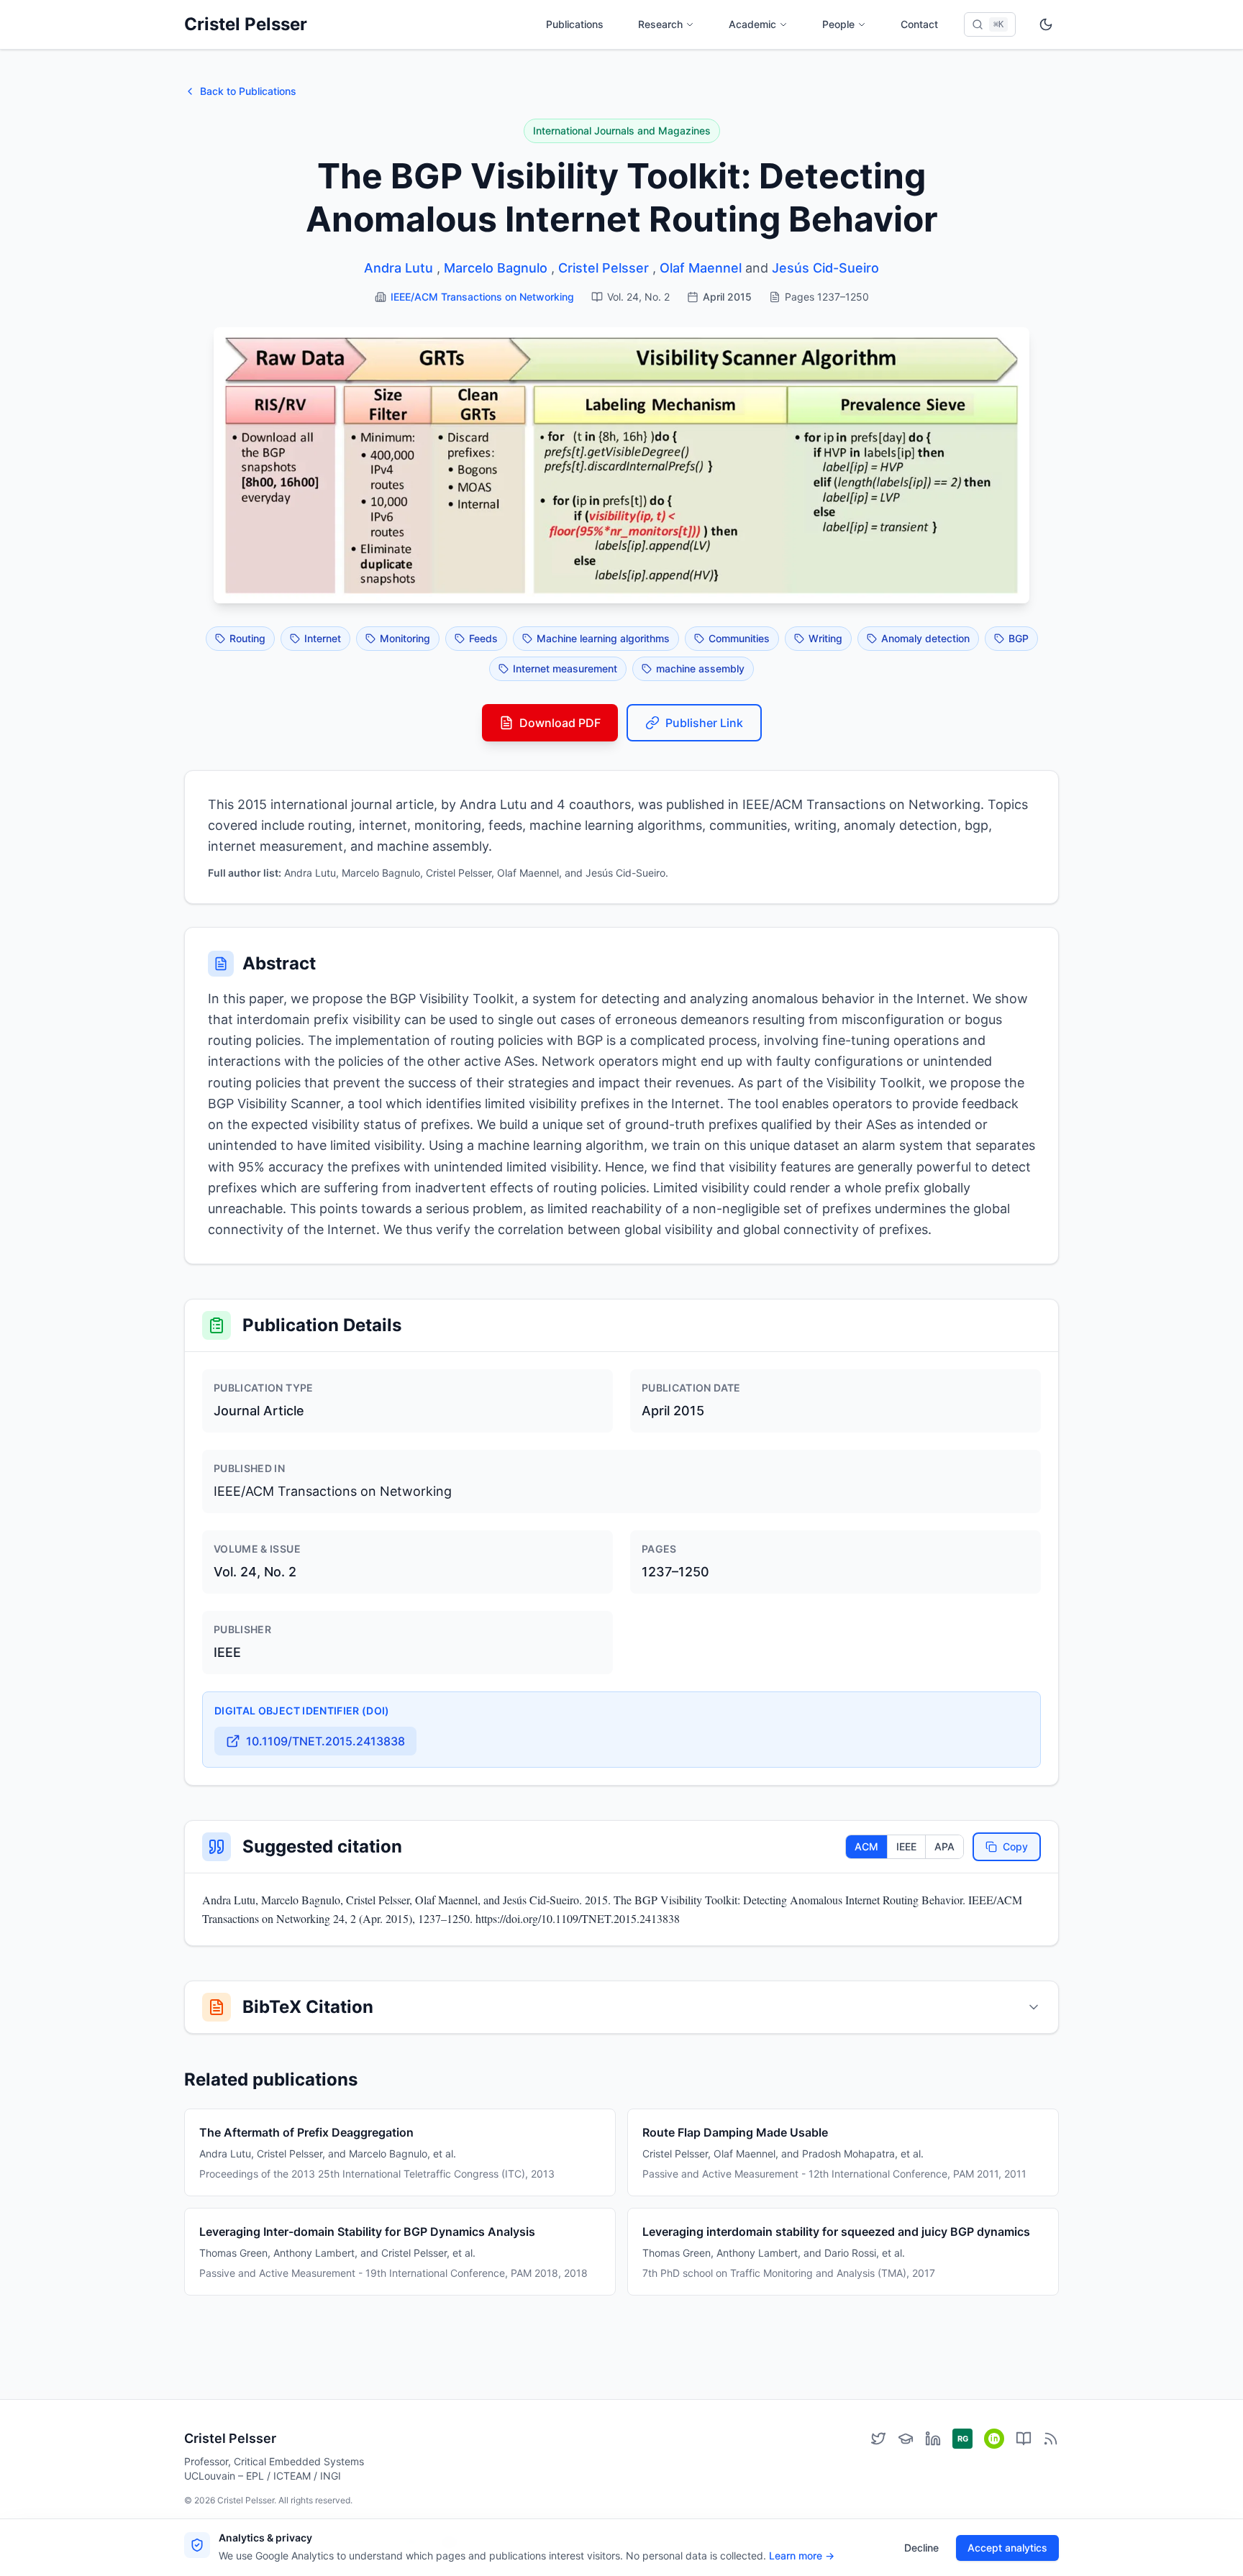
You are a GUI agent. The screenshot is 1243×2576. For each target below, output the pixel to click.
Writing (825, 638)
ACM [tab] (866, 1846)
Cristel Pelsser (246, 24)
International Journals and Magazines (622, 131)
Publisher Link (704, 723)
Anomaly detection (925, 638)
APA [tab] (944, 1846)
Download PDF (560, 723)
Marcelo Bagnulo (496, 268)
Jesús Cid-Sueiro (825, 268)
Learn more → (802, 2556)
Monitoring (405, 638)
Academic (752, 24)
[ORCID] (994, 2439)
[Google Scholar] (906, 2439)
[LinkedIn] (933, 2439)
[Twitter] (878, 2439)
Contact (919, 24)
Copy (1015, 1846)
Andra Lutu (399, 268)
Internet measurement (565, 668)
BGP (1019, 638)
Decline (921, 2548)
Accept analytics (1007, 2548)
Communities (739, 638)
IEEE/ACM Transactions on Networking (482, 297)
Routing (247, 638)
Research (660, 24)
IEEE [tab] (906, 1846)
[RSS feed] (1051, 2439)
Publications (575, 24)
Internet (323, 638)
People (838, 24)
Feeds (483, 638)
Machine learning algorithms (603, 638)
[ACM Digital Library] (1024, 2439)
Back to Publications (248, 91)
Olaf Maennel (701, 268)
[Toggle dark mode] (1046, 24)
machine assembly (700, 668)
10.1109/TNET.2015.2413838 (325, 1741)
